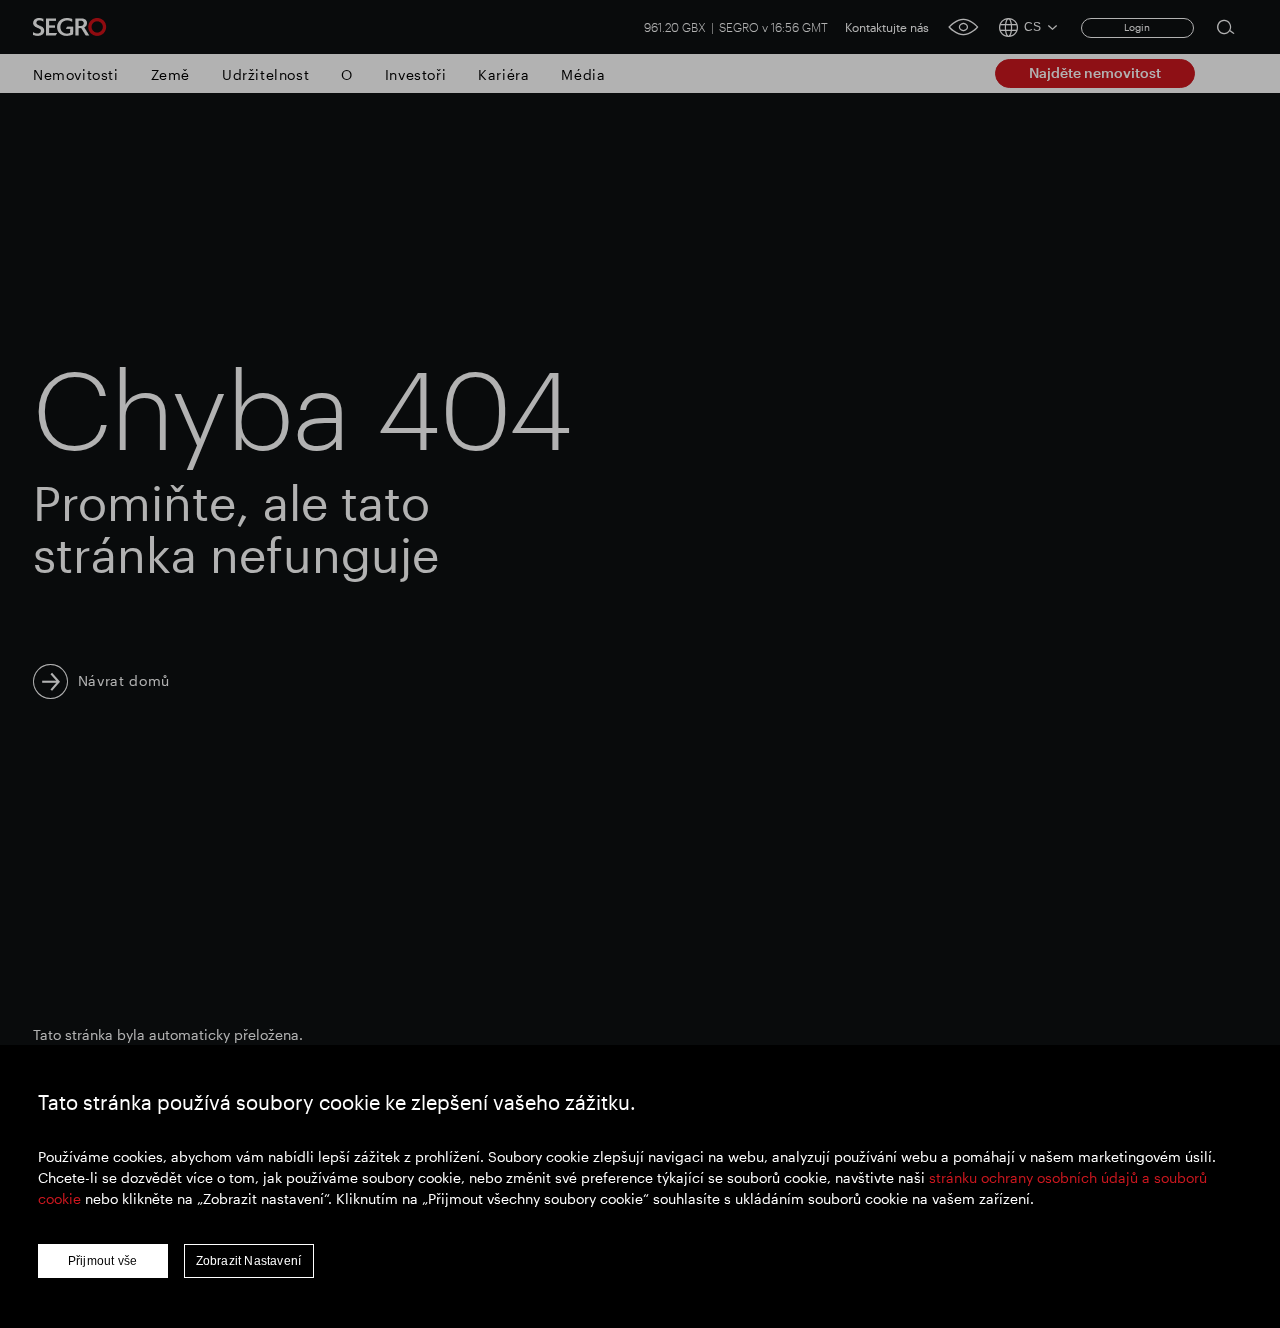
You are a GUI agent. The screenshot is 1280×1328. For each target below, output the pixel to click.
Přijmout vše (102, 1261)
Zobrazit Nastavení (249, 1261)
